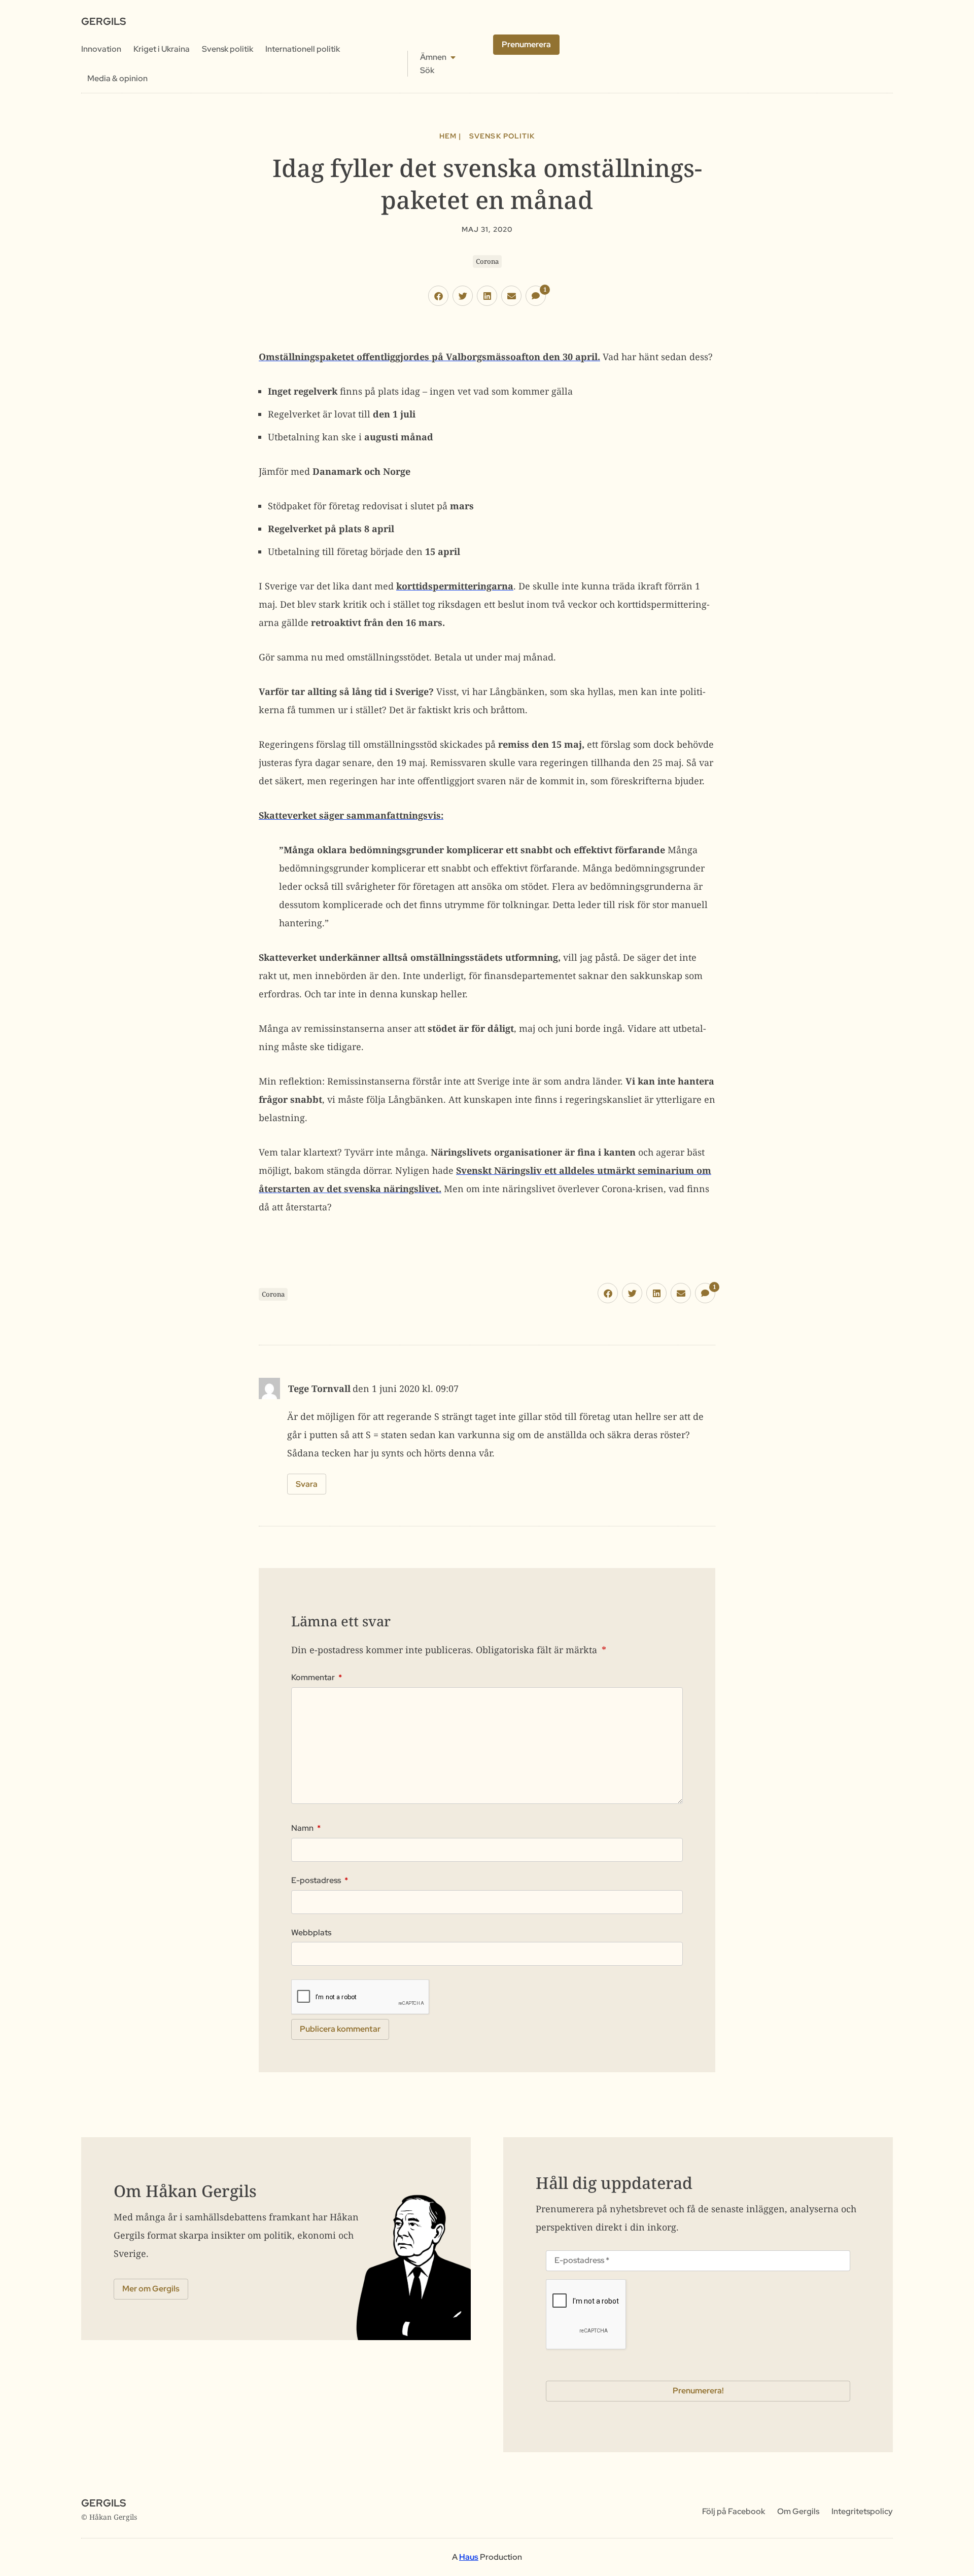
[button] (438, 296)
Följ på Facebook (734, 2511)
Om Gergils (798, 2511)
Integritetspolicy (862, 2511)
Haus (469, 2557)
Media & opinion (117, 78)
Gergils (103, 21)
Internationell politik (303, 49)
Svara (307, 1484)
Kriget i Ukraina (162, 49)
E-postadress (320, 1881)
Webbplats (311, 1933)
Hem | (450, 136)
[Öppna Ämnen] (453, 57)
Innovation (101, 49)
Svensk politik (228, 49)
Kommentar (317, 1678)
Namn (306, 1828)
